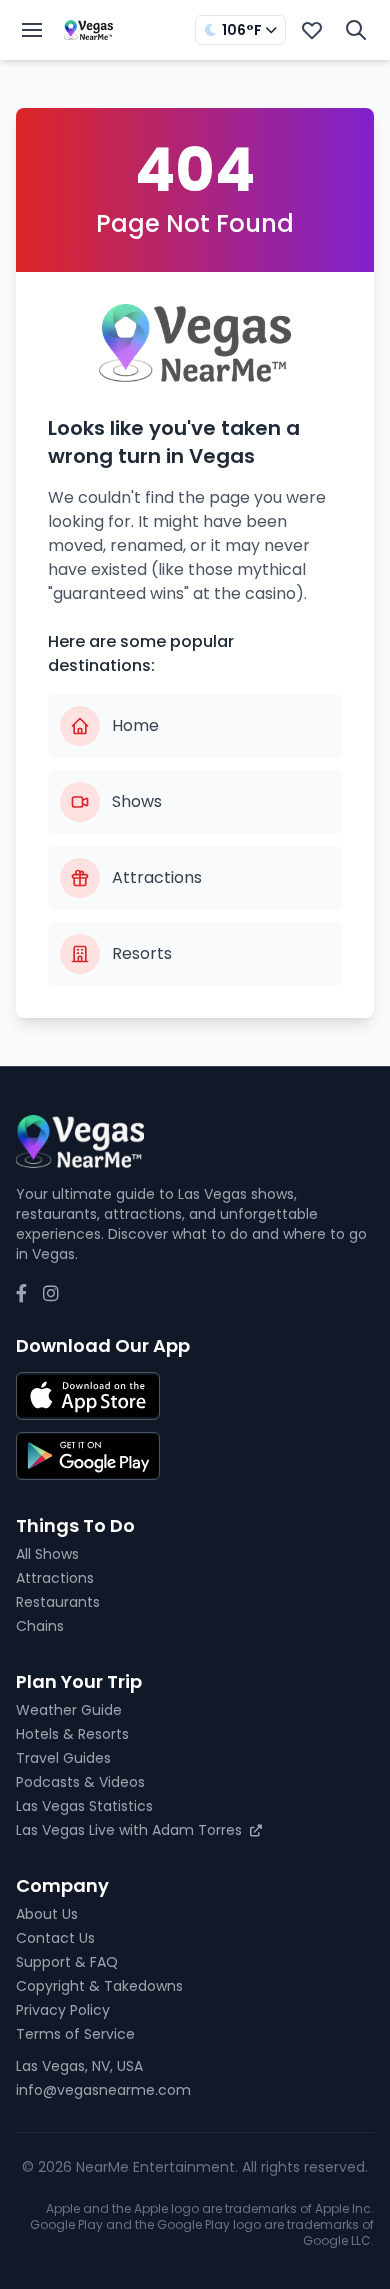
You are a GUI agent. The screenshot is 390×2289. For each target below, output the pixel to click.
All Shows (47, 1554)
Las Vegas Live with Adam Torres (131, 1830)
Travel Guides (63, 1758)
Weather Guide (69, 1710)
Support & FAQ (67, 1962)
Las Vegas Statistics (84, 1806)
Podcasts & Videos (80, 1782)
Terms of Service (75, 2034)
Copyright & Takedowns (99, 1986)
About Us (47, 1914)
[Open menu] (32, 30)
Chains (40, 1626)
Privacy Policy (63, 2010)
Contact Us (55, 1938)
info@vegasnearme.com (103, 2090)
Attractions (55, 1578)
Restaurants (58, 1602)
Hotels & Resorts (72, 1734)
